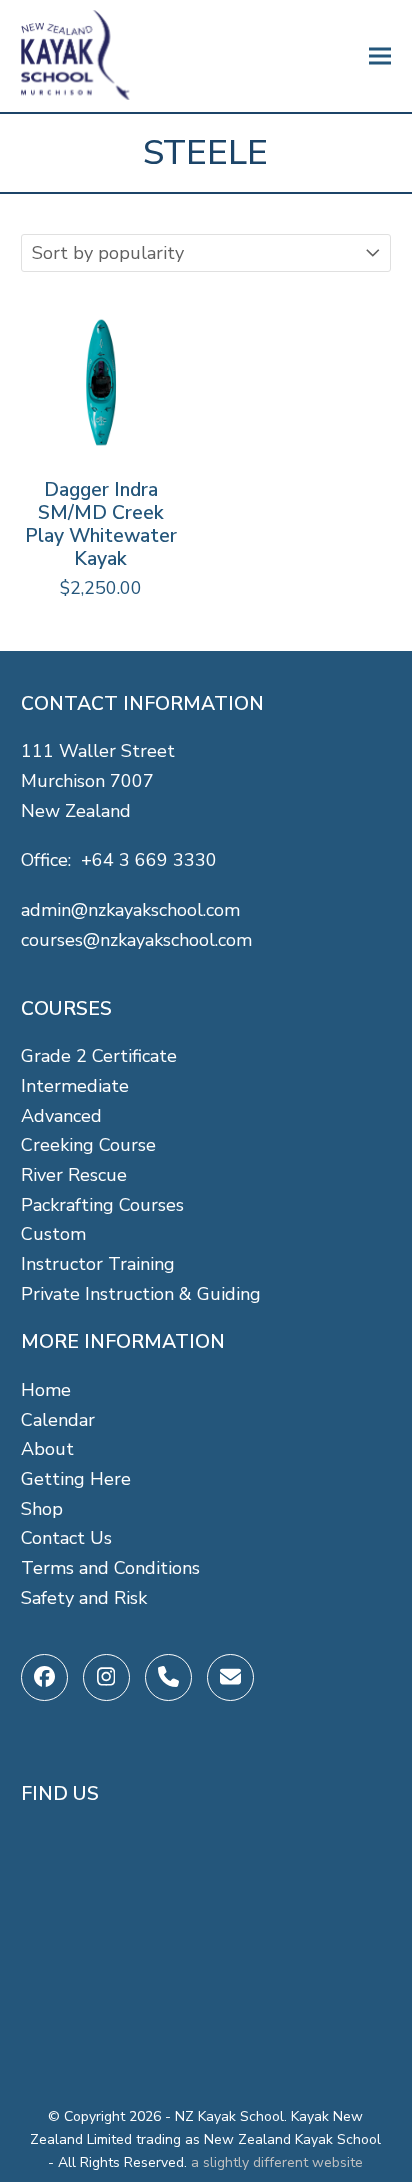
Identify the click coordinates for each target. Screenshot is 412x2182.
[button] (380, 56)
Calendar (58, 1420)
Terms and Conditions (110, 1568)
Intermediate (75, 1086)
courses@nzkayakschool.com (136, 940)
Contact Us (66, 1538)
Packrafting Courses (102, 1205)
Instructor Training (98, 1264)
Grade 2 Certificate (99, 1056)
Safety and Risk (84, 1598)
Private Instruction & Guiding (141, 1294)
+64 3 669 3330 (149, 860)
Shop (42, 1509)
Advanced (61, 1116)
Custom (53, 1234)
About (47, 1449)
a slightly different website (277, 2162)
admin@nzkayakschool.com (130, 910)
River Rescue (74, 1175)
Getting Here (76, 1479)
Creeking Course (88, 1145)
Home (46, 1390)
